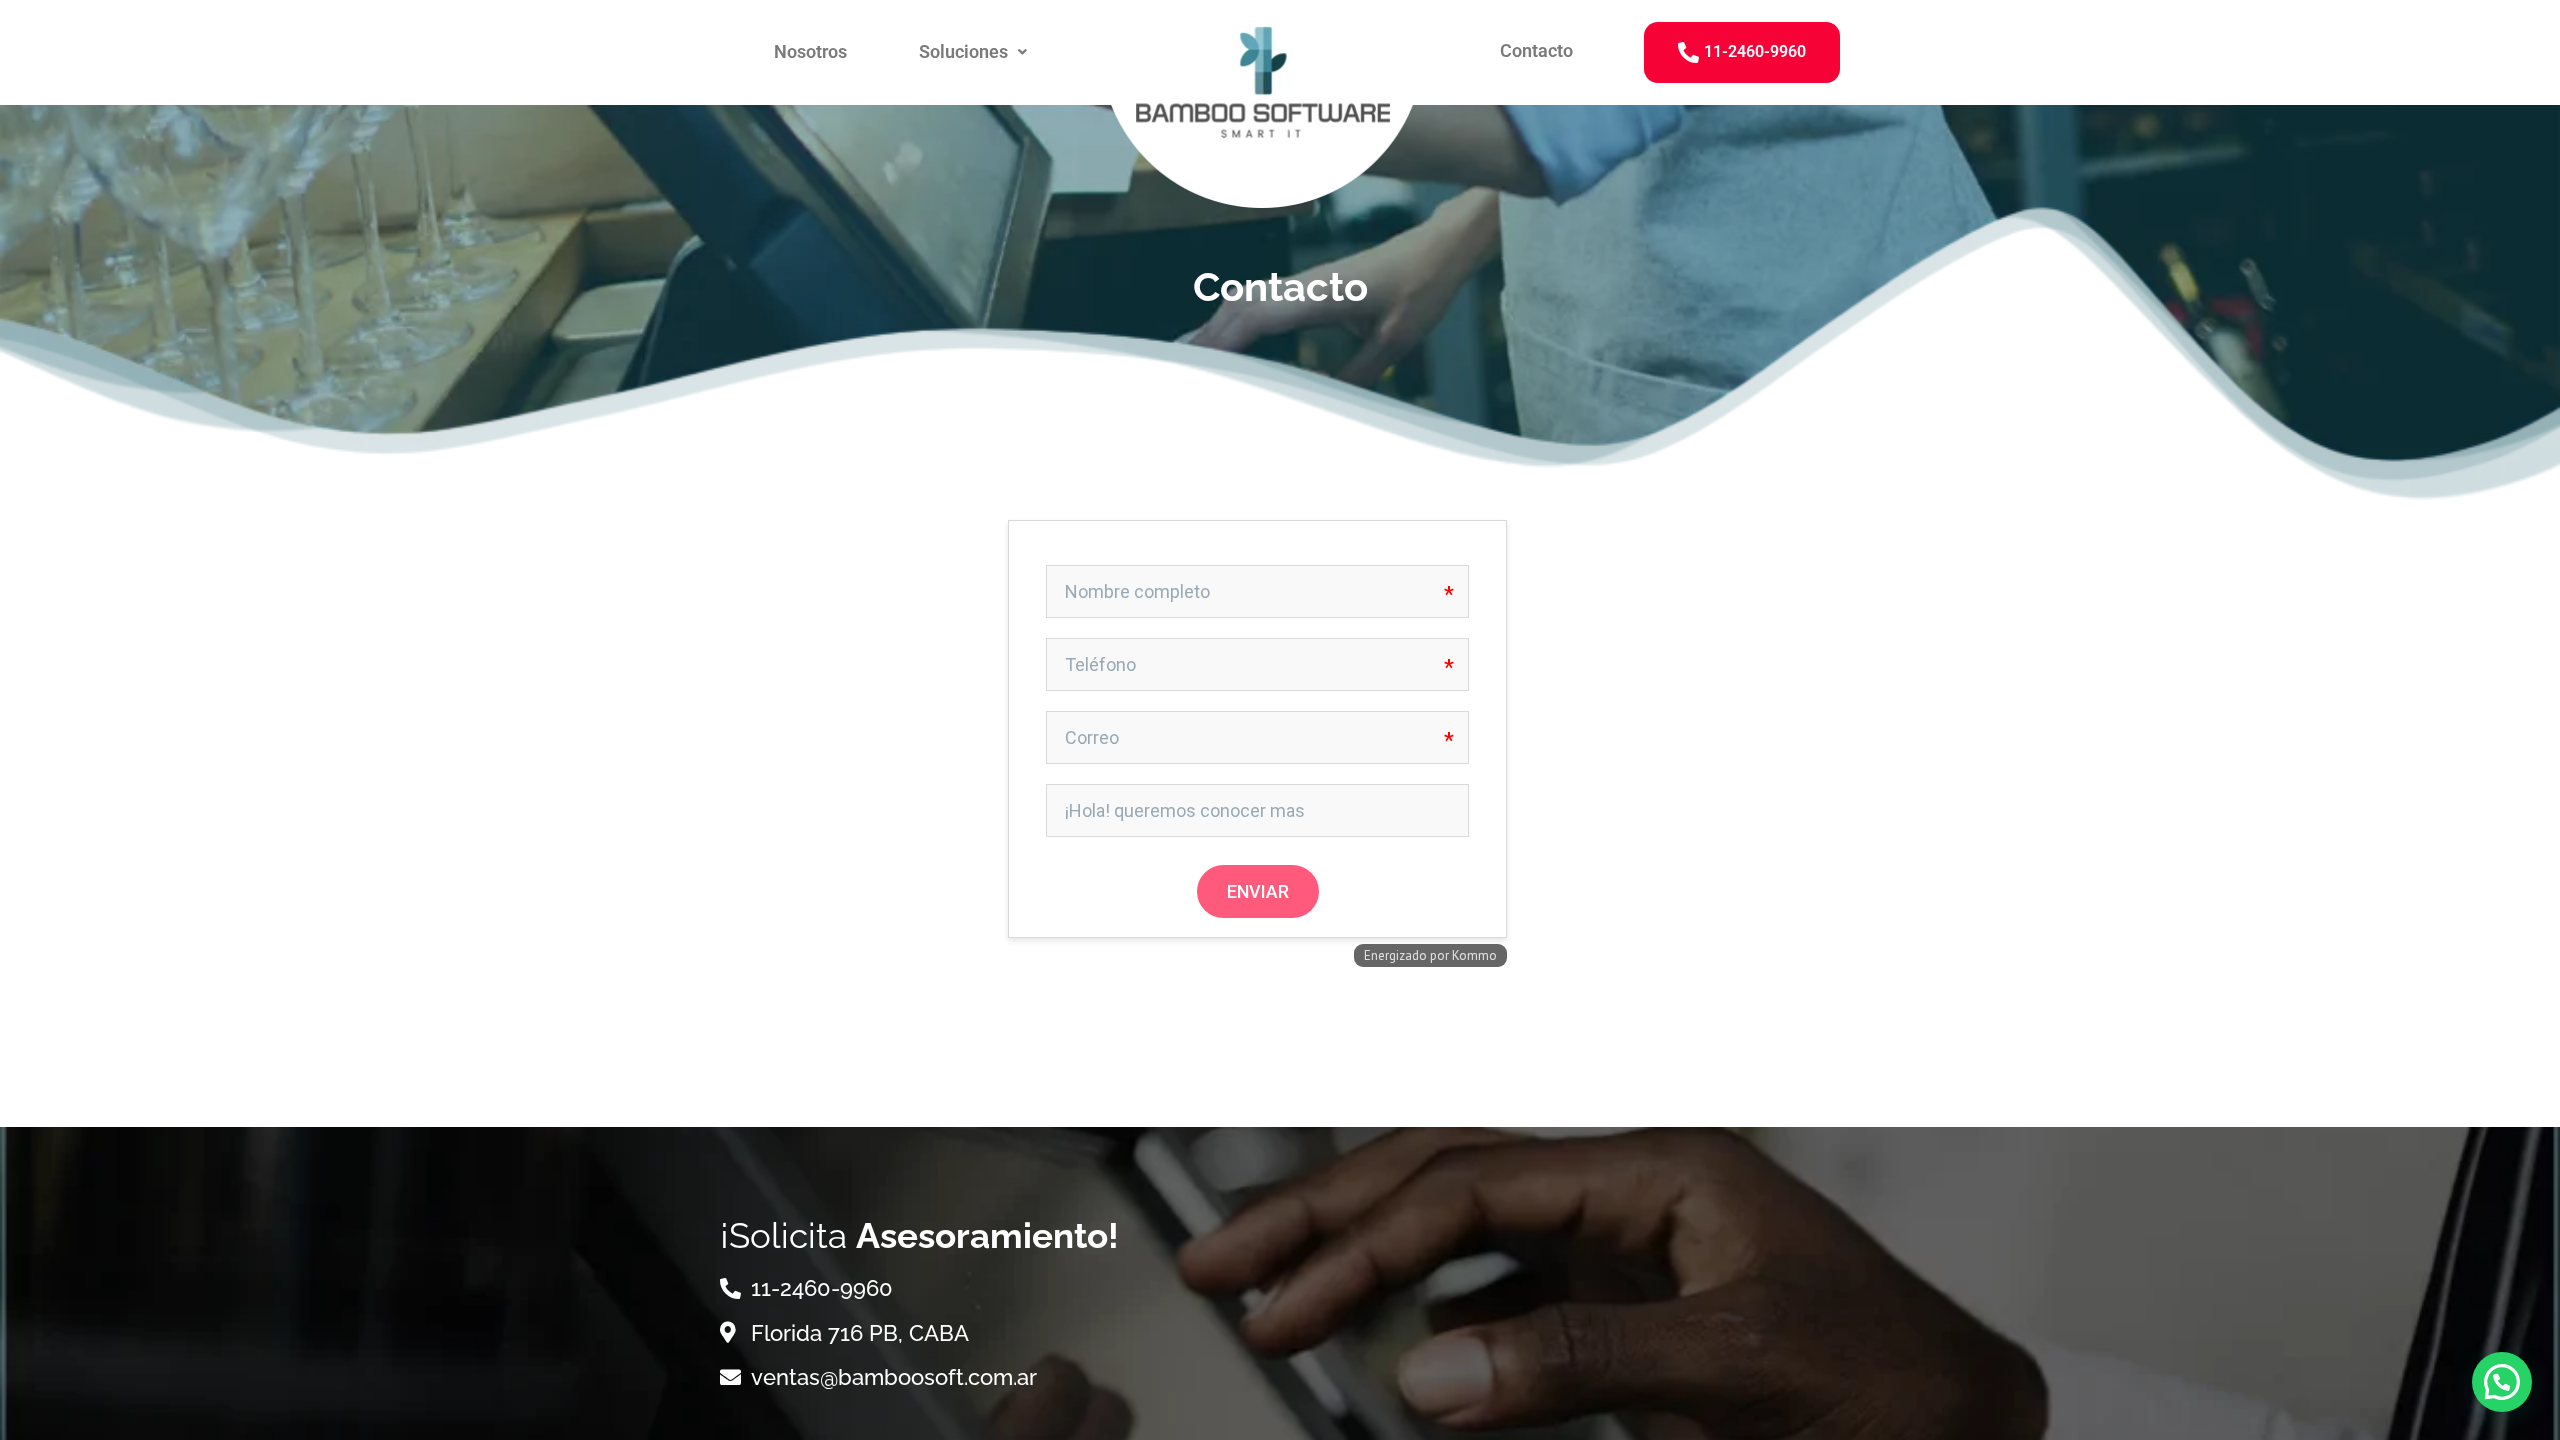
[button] (973, 52)
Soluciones (963, 51)
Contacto (1536, 50)
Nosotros (810, 51)
